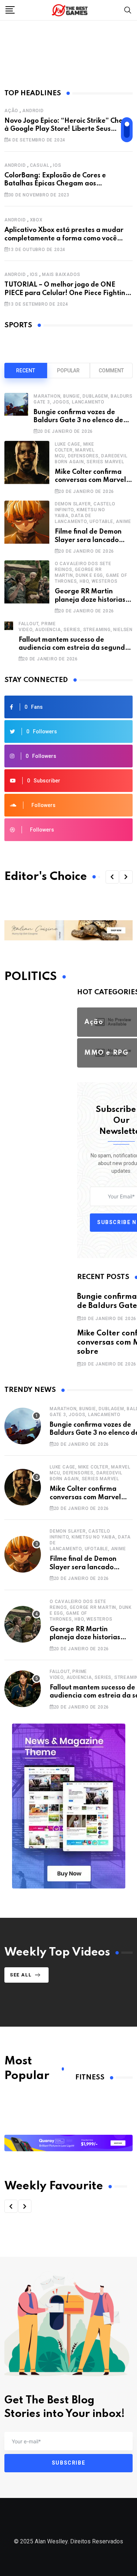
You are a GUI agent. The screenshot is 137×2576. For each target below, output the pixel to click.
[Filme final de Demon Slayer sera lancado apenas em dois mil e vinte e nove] (27, 527)
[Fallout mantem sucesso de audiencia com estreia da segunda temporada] (9, 641)
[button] (112, 877)
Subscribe (68, 2463)
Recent (26, 371)
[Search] (128, 10)
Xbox (36, 220)
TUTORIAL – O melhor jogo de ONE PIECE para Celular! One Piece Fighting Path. (67, 293)
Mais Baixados (61, 274)
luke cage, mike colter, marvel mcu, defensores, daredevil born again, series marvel (90, 1473)
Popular (68, 371)
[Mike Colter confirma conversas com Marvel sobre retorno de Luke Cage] (27, 467)
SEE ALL (21, 1975)
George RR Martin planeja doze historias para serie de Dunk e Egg (90, 1638)
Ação (11, 111)
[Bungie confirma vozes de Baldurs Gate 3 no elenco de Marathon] (16, 413)
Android (33, 111)
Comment (111, 371)
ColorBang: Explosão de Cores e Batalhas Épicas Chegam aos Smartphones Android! (55, 184)
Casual (40, 165)
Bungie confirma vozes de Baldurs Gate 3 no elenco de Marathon (78, 421)
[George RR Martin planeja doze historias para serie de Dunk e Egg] (27, 587)
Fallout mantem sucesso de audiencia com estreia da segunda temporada (74, 648)
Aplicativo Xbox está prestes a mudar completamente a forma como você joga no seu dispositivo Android (64, 238)
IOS (57, 165)
